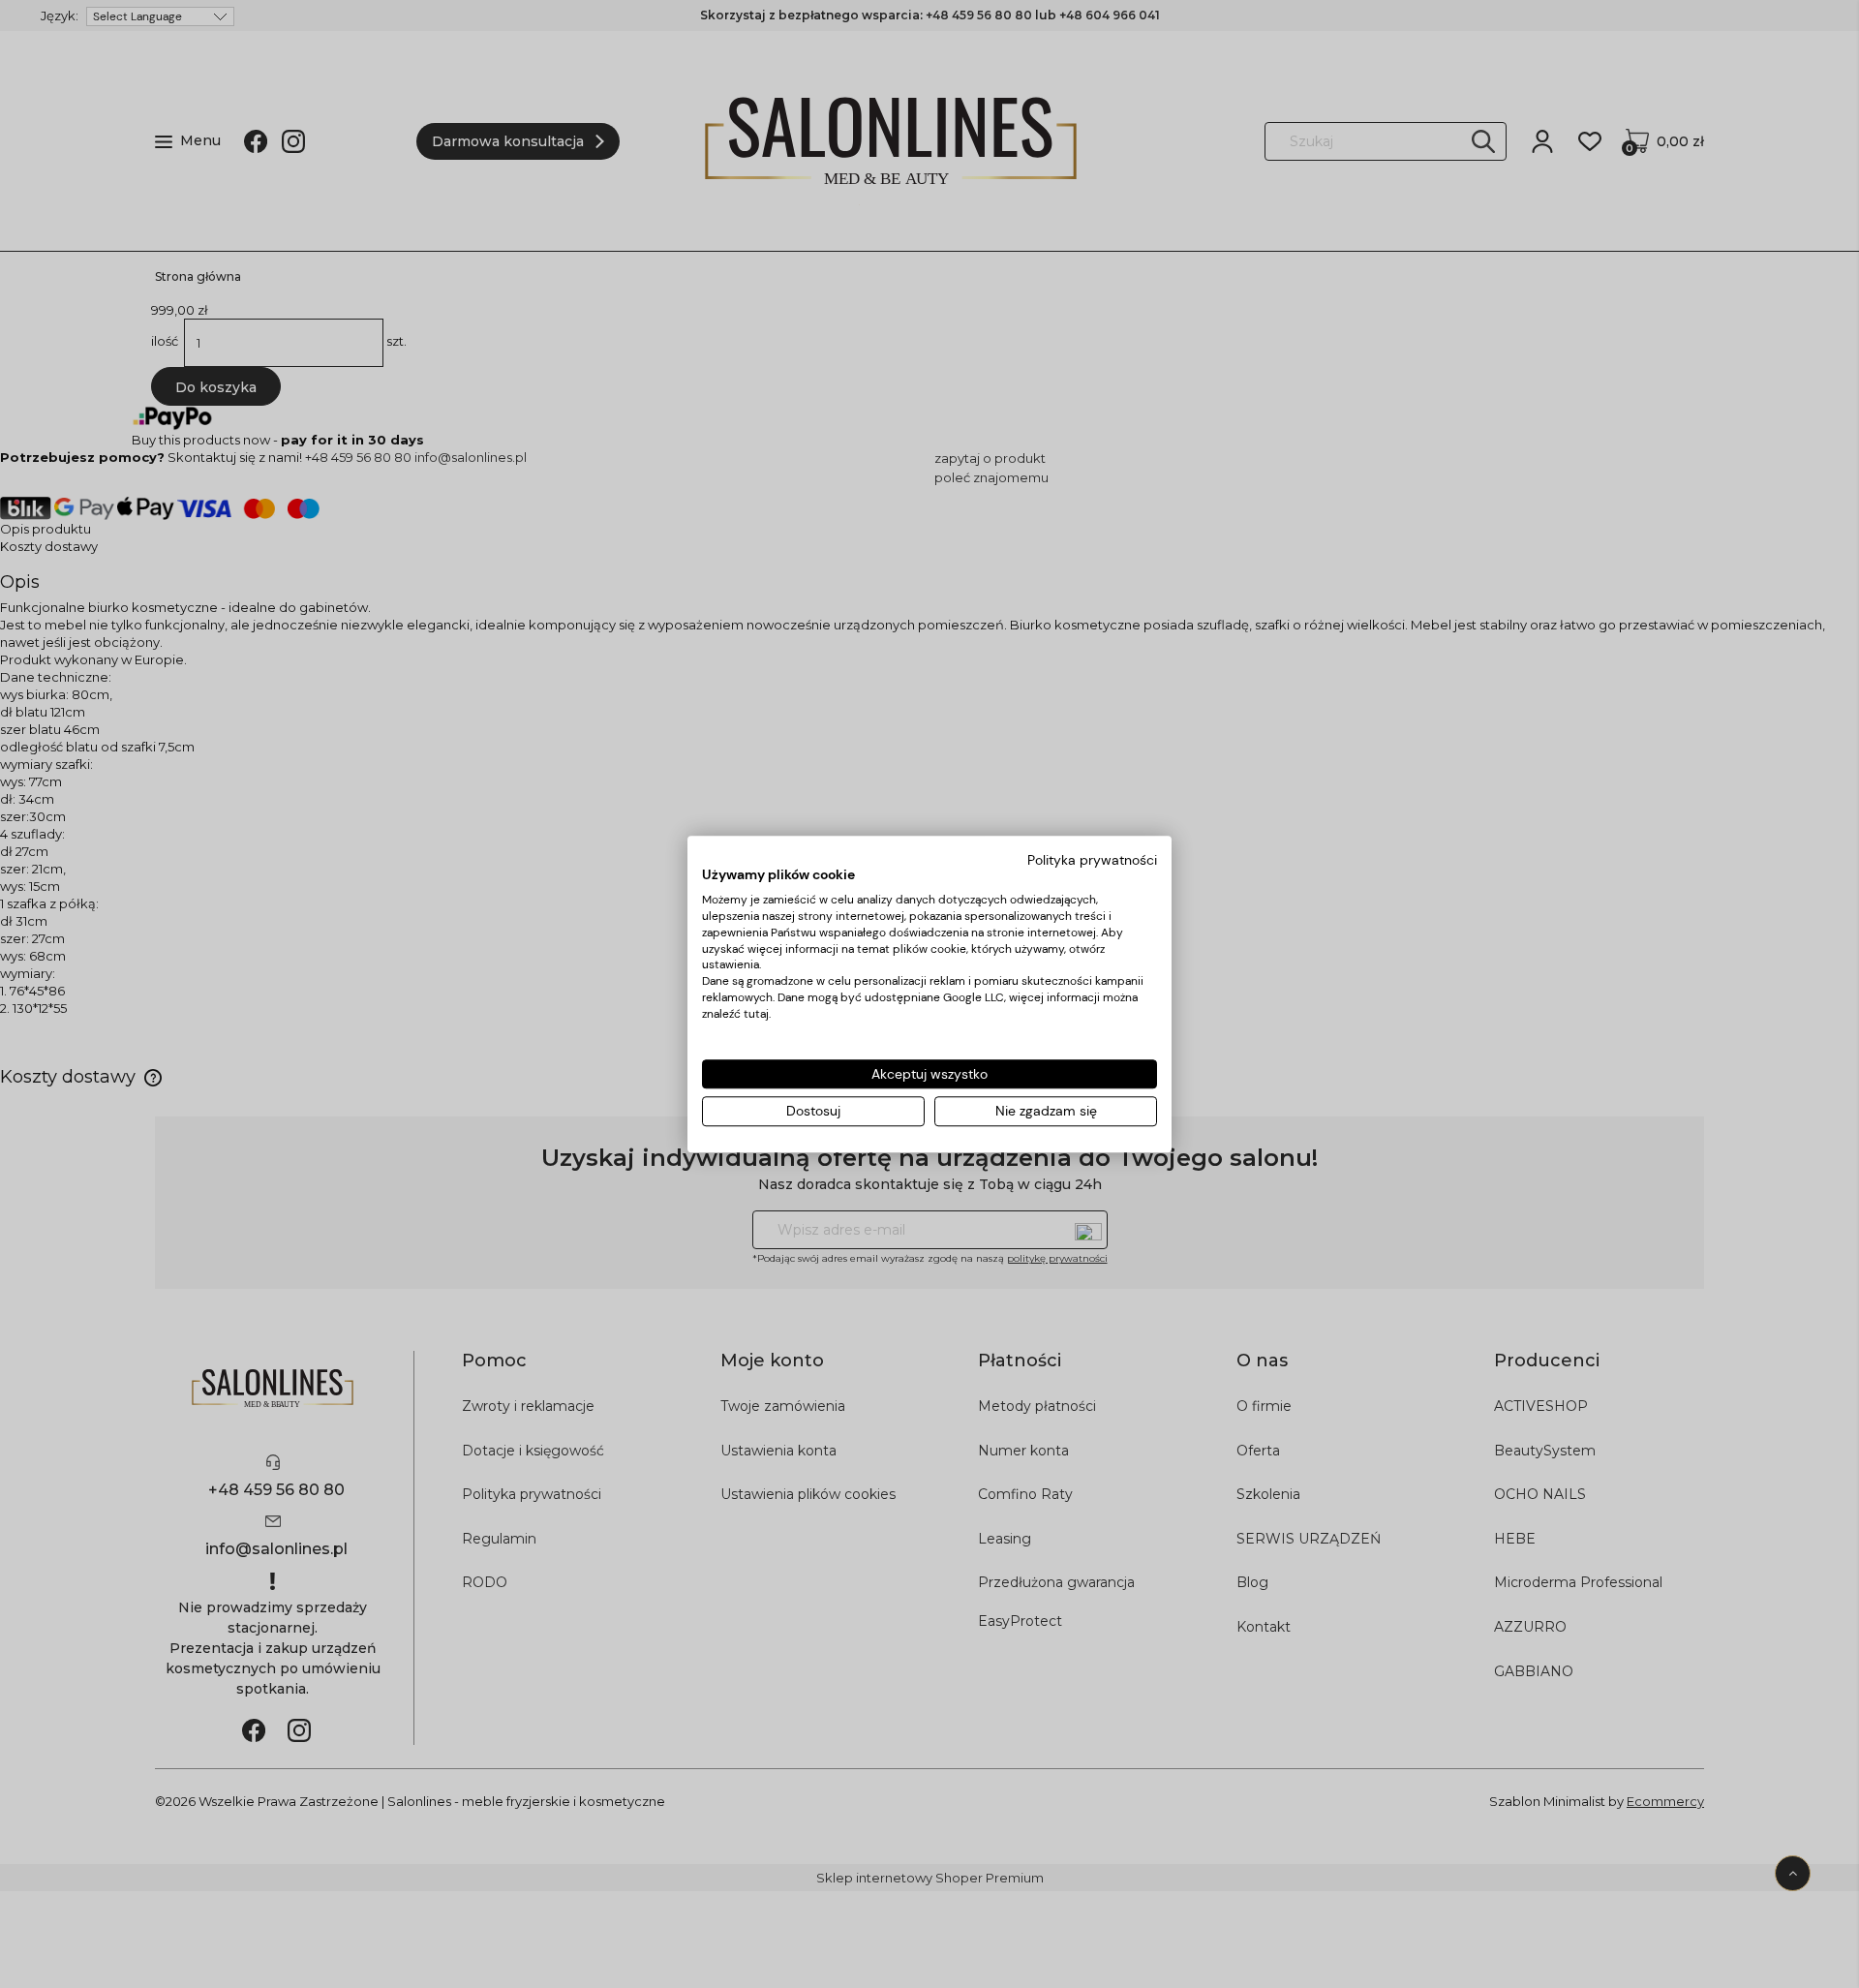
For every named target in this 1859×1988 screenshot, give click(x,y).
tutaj (756, 1014)
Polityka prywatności (1092, 860)
